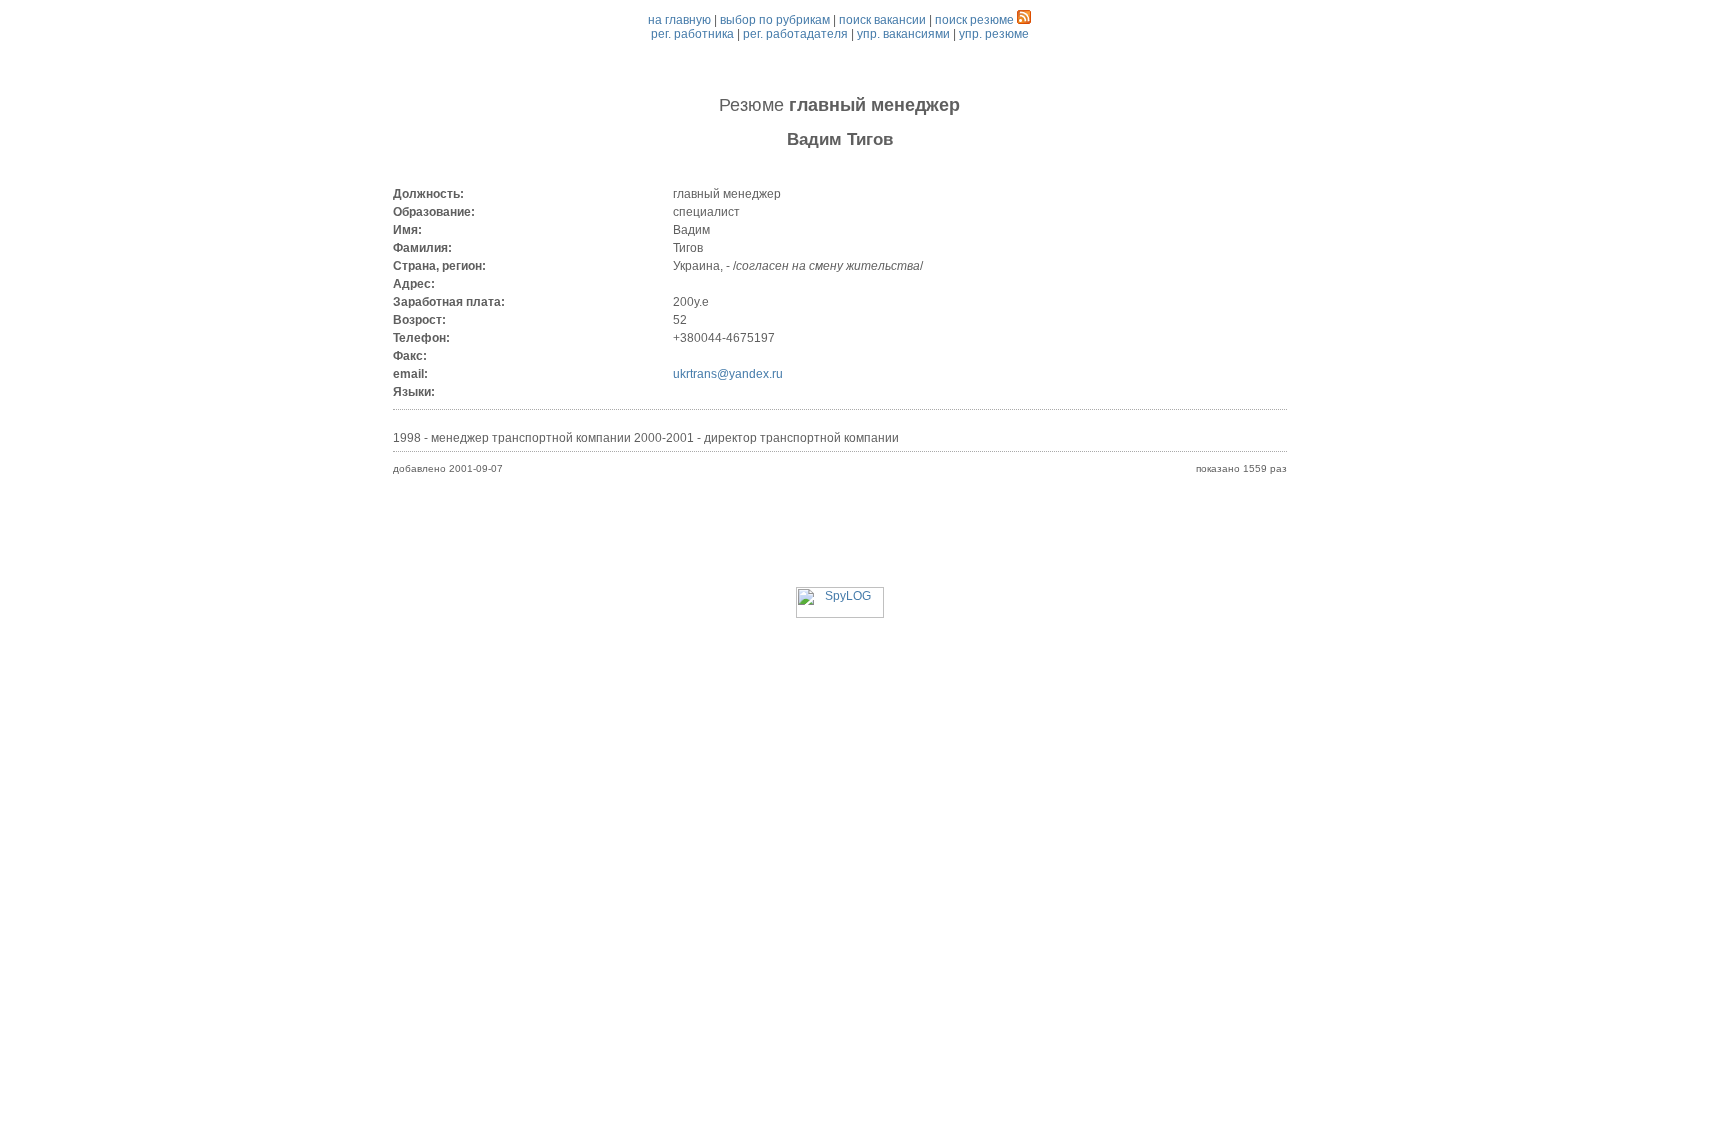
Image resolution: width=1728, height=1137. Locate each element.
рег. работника (692, 34)
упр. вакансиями (903, 34)
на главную (679, 20)
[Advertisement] (840, 542)
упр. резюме (994, 34)
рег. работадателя (795, 34)
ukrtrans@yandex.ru (728, 374)
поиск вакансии (882, 20)
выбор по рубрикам (775, 20)
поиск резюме (974, 20)
